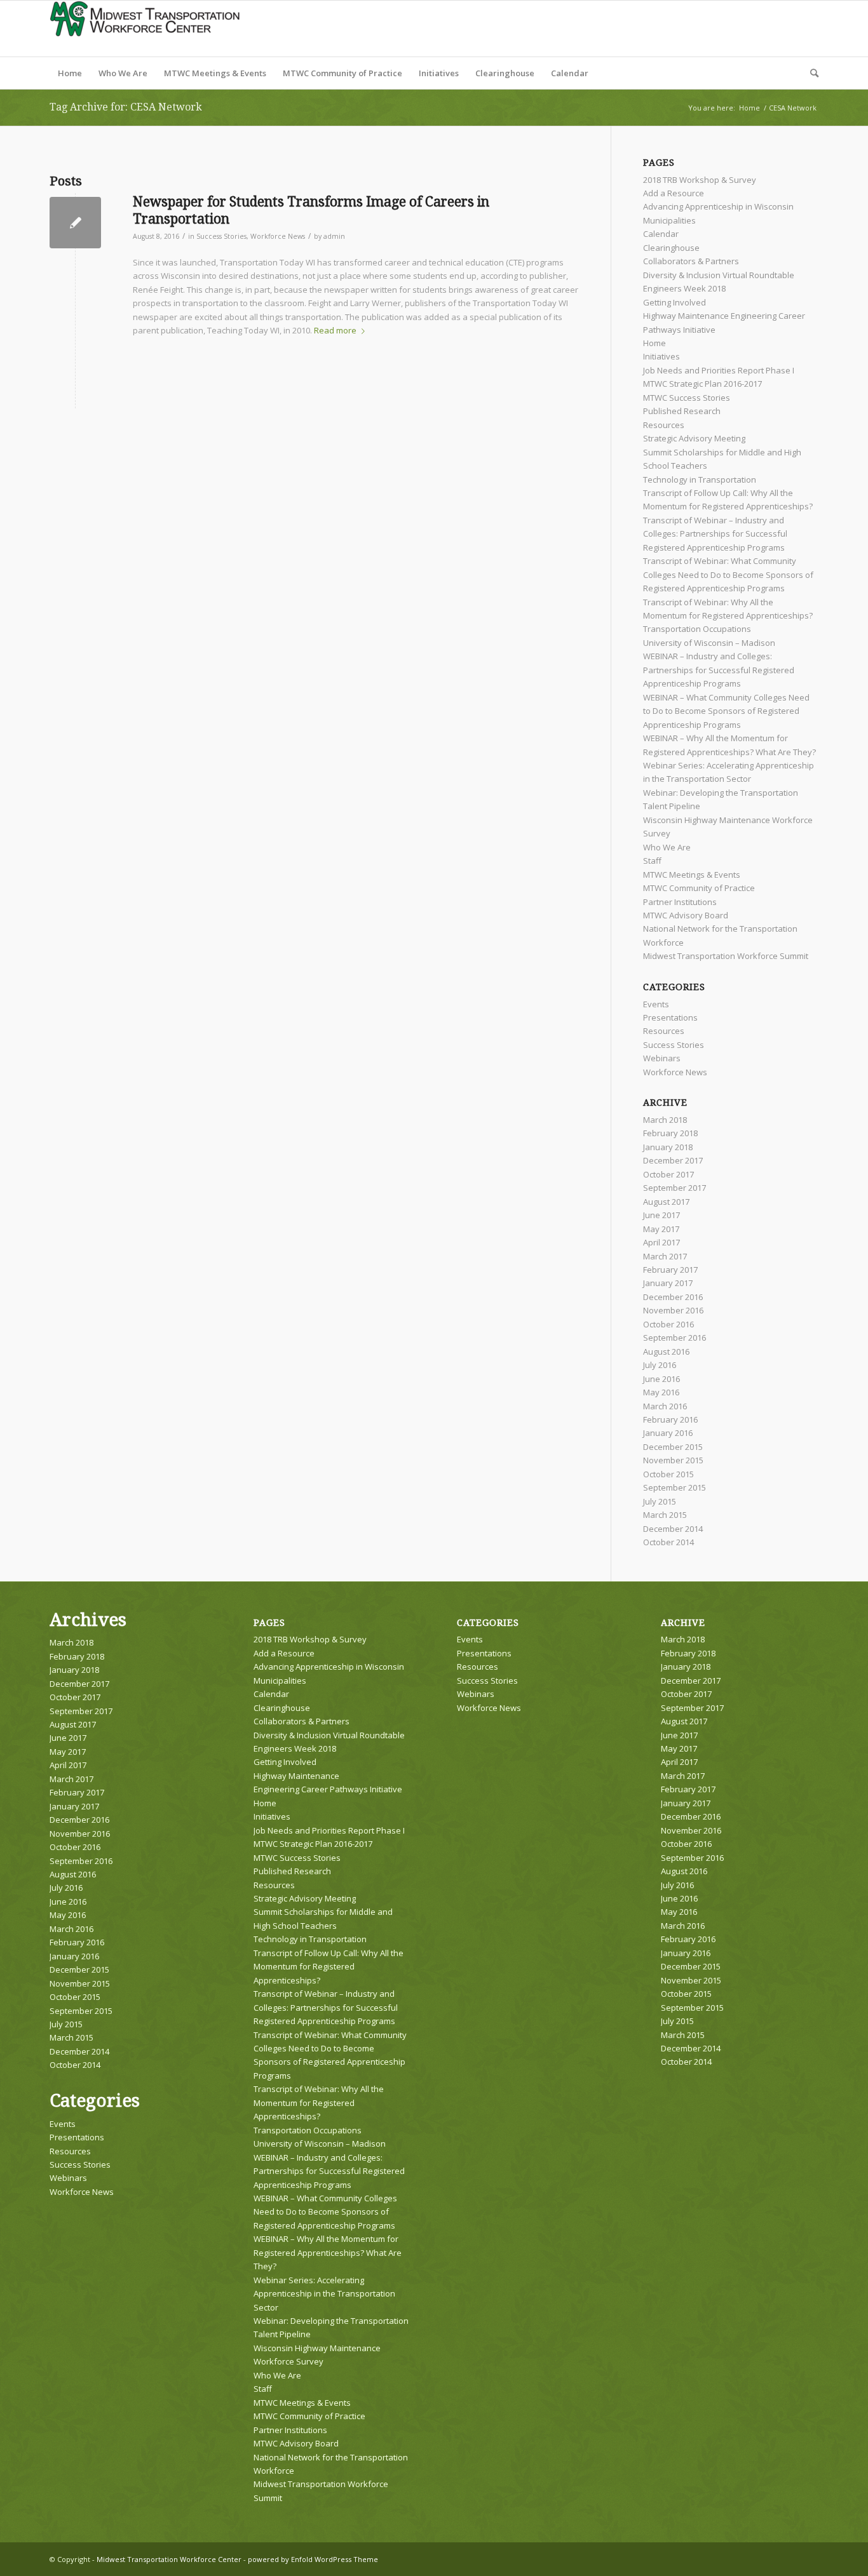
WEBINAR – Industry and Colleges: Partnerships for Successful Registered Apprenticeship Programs (719, 670)
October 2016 (668, 1324)
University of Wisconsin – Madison (709, 643)
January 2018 (668, 1147)
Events (656, 1004)
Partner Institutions (680, 902)
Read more (335, 330)
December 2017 (673, 1160)
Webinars (662, 1058)
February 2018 (670, 1133)
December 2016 (673, 1297)
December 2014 (673, 1529)
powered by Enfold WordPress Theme (313, 2559)
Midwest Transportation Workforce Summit (726, 956)
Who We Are (667, 847)
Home (654, 343)
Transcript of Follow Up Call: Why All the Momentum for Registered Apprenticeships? (329, 1967)
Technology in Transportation (700, 480)
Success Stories (221, 236)
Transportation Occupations (697, 629)
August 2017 (666, 1202)
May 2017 (661, 1229)
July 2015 (660, 1501)
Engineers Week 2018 (684, 288)
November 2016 (673, 1310)
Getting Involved (675, 302)
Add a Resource (674, 193)
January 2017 (668, 1283)
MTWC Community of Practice (699, 888)
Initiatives (661, 356)
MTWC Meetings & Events (692, 875)
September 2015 (675, 1487)
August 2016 (666, 1352)
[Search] (810, 73)
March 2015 (665, 1515)
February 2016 (670, 1419)
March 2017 (665, 1256)
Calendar (661, 234)
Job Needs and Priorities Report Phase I (719, 370)
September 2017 (675, 1188)
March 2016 (665, 1406)
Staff (652, 861)
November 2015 (673, 1460)
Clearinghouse (671, 248)
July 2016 (660, 1365)
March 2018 (665, 1120)
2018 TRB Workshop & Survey (700, 180)
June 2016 (661, 1379)
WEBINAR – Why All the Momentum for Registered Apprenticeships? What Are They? (328, 2252)
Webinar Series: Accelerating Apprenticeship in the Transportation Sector (324, 2294)
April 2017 (661, 1242)
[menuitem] (70, 73)
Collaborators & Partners (691, 261)
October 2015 (668, 1474)
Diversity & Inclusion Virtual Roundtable (719, 275)
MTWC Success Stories (687, 398)
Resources (664, 425)
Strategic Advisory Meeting (694, 438)
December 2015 (673, 1447)
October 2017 (668, 1174)
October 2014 (668, 1542)
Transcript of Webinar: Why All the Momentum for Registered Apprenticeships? (319, 2103)
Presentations (670, 1017)
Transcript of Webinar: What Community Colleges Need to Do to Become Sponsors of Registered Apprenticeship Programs (728, 574)
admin (334, 236)
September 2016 (675, 1338)
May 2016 (661, 1392)
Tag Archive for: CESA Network (126, 107)
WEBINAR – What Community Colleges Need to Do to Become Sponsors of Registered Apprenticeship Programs (726, 711)
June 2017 (661, 1215)
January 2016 (668, 1433)
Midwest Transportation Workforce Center (169, 2559)
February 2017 (670, 1270)
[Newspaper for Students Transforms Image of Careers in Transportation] (75, 223)
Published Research (682, 411)
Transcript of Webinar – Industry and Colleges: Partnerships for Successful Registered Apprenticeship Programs (715, 534)
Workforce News (278, 236)
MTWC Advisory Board (686, 915)
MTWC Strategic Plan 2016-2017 (702, 384)
